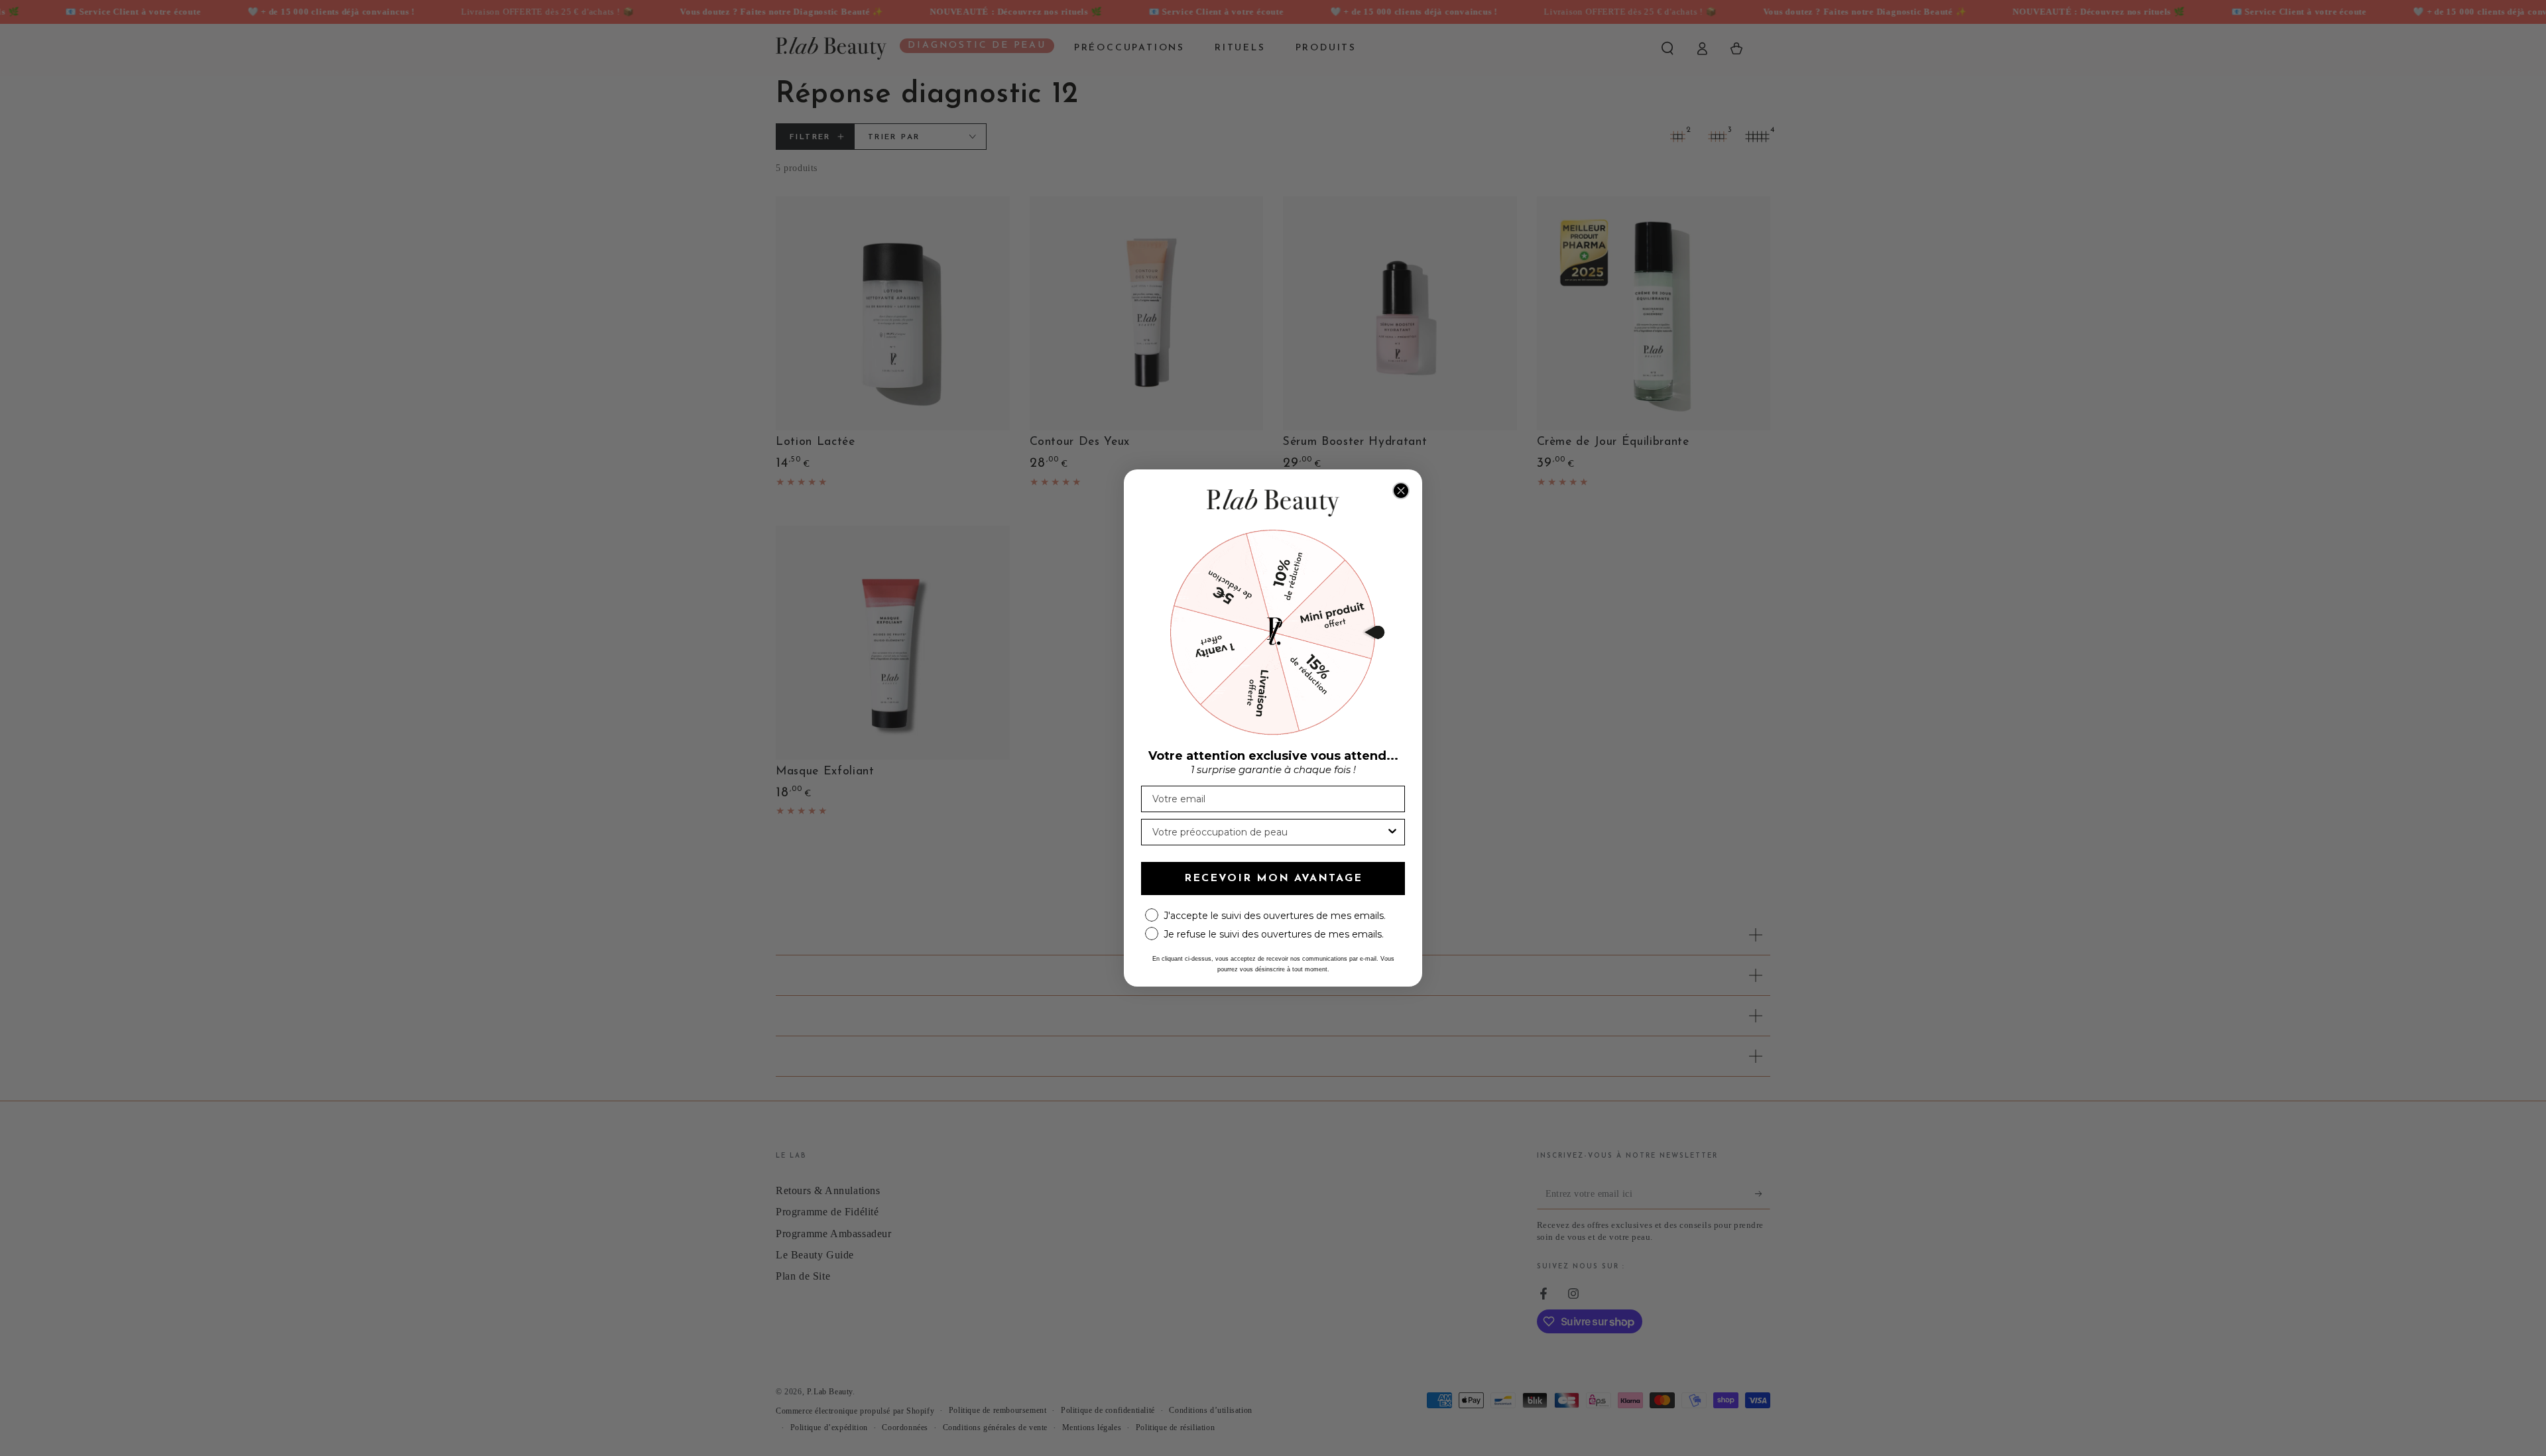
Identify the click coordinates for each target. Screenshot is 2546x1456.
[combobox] (1269, 832)
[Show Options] (1392, 832)
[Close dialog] (1401, 491)
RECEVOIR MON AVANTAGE (1273, 879)
